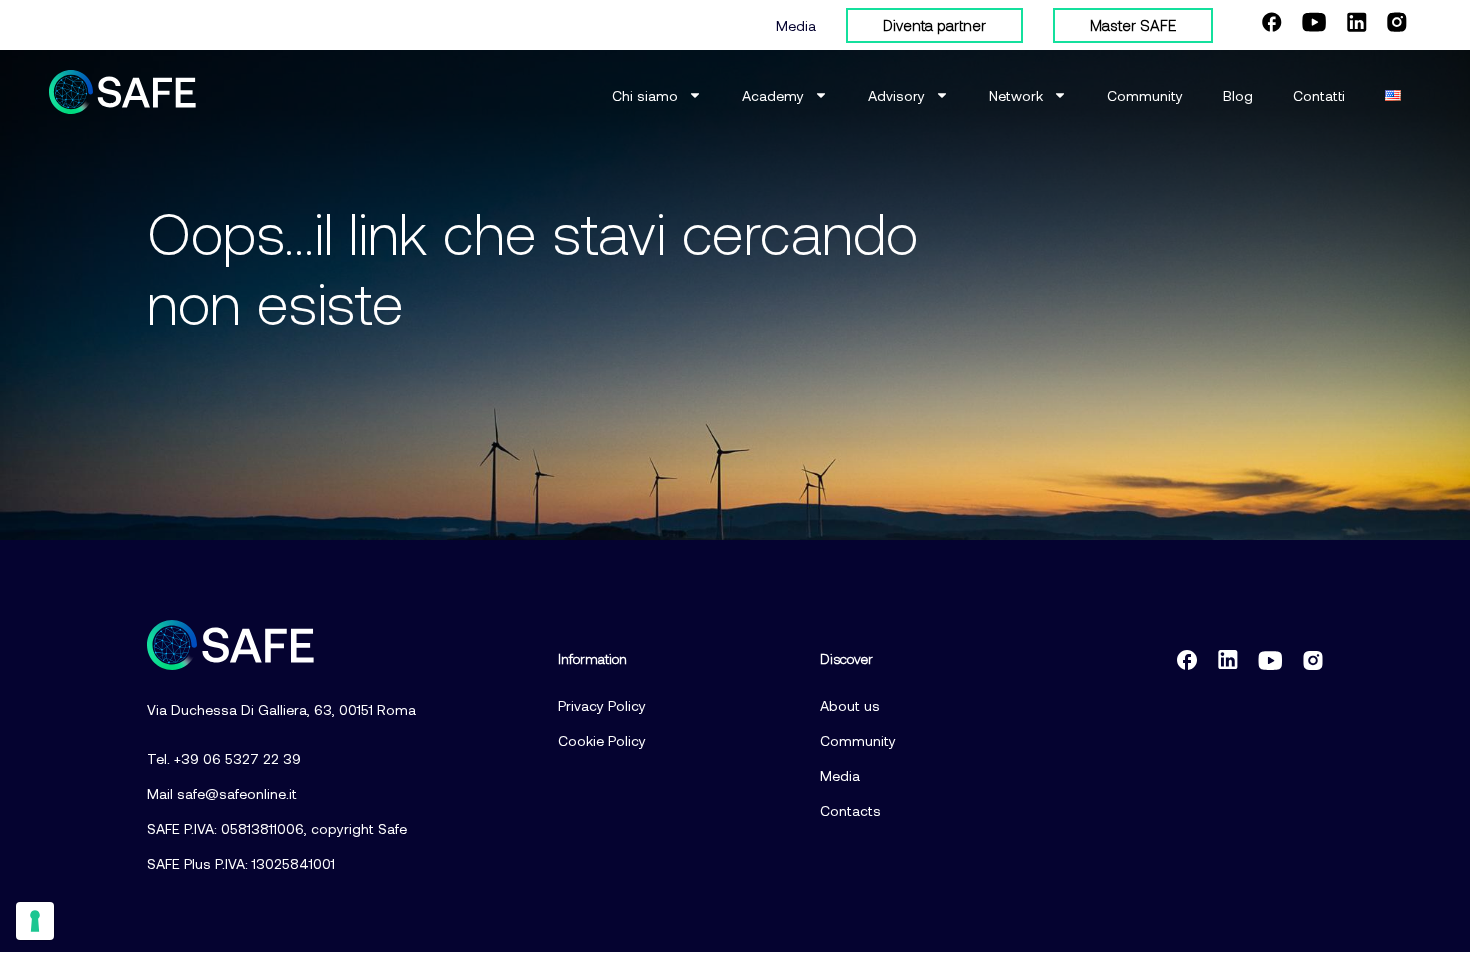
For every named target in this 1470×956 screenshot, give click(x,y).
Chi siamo (645, 95)
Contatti (1319, 95)
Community (1145, 95)
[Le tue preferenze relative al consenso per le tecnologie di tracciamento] (35, 921)
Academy (773, 95)
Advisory (896, 95)
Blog (1238, 95)
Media (796, 25)
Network (1016, 95)
